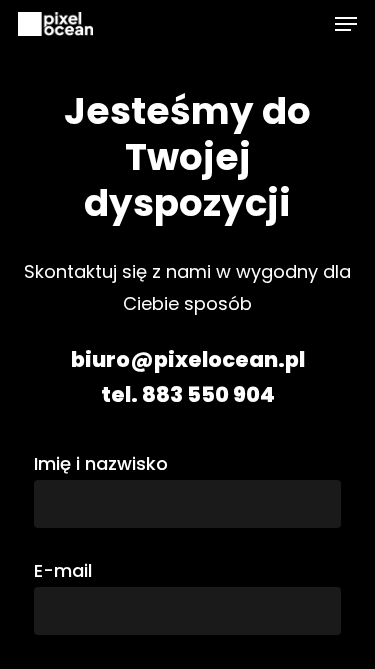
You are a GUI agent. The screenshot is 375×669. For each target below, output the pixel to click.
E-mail (63, 570)
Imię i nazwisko (101, 463)
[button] (346, 24)
